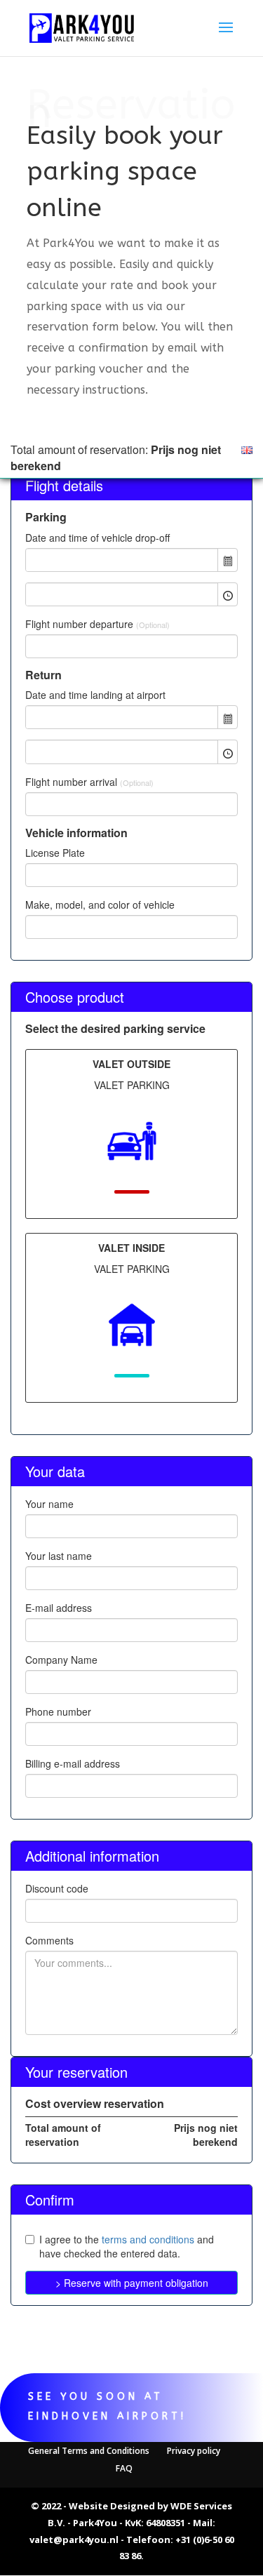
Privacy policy (194, 2451)
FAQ (124, 2468)
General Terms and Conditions (89, 2451)
